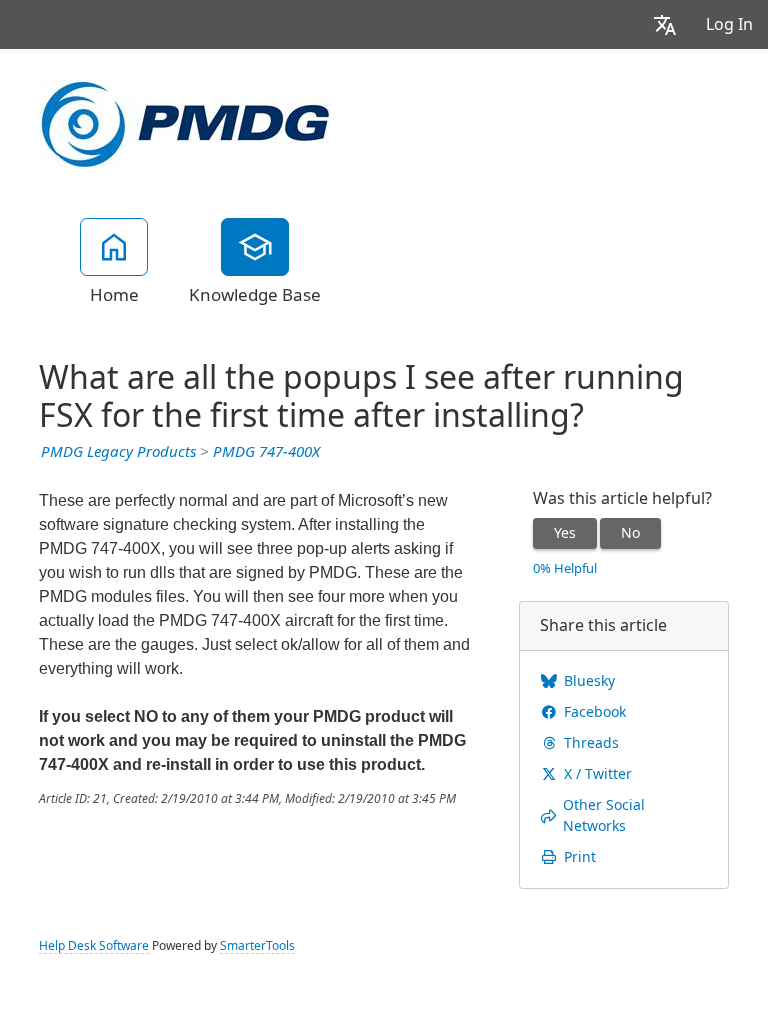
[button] (665, 24)
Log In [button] (729, 24)
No (630, 533)
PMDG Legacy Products (118, 452)
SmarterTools (257, 946)
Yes (565, 533)
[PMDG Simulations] (185, 122)
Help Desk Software (94, 946)
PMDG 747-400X (266, 452)
